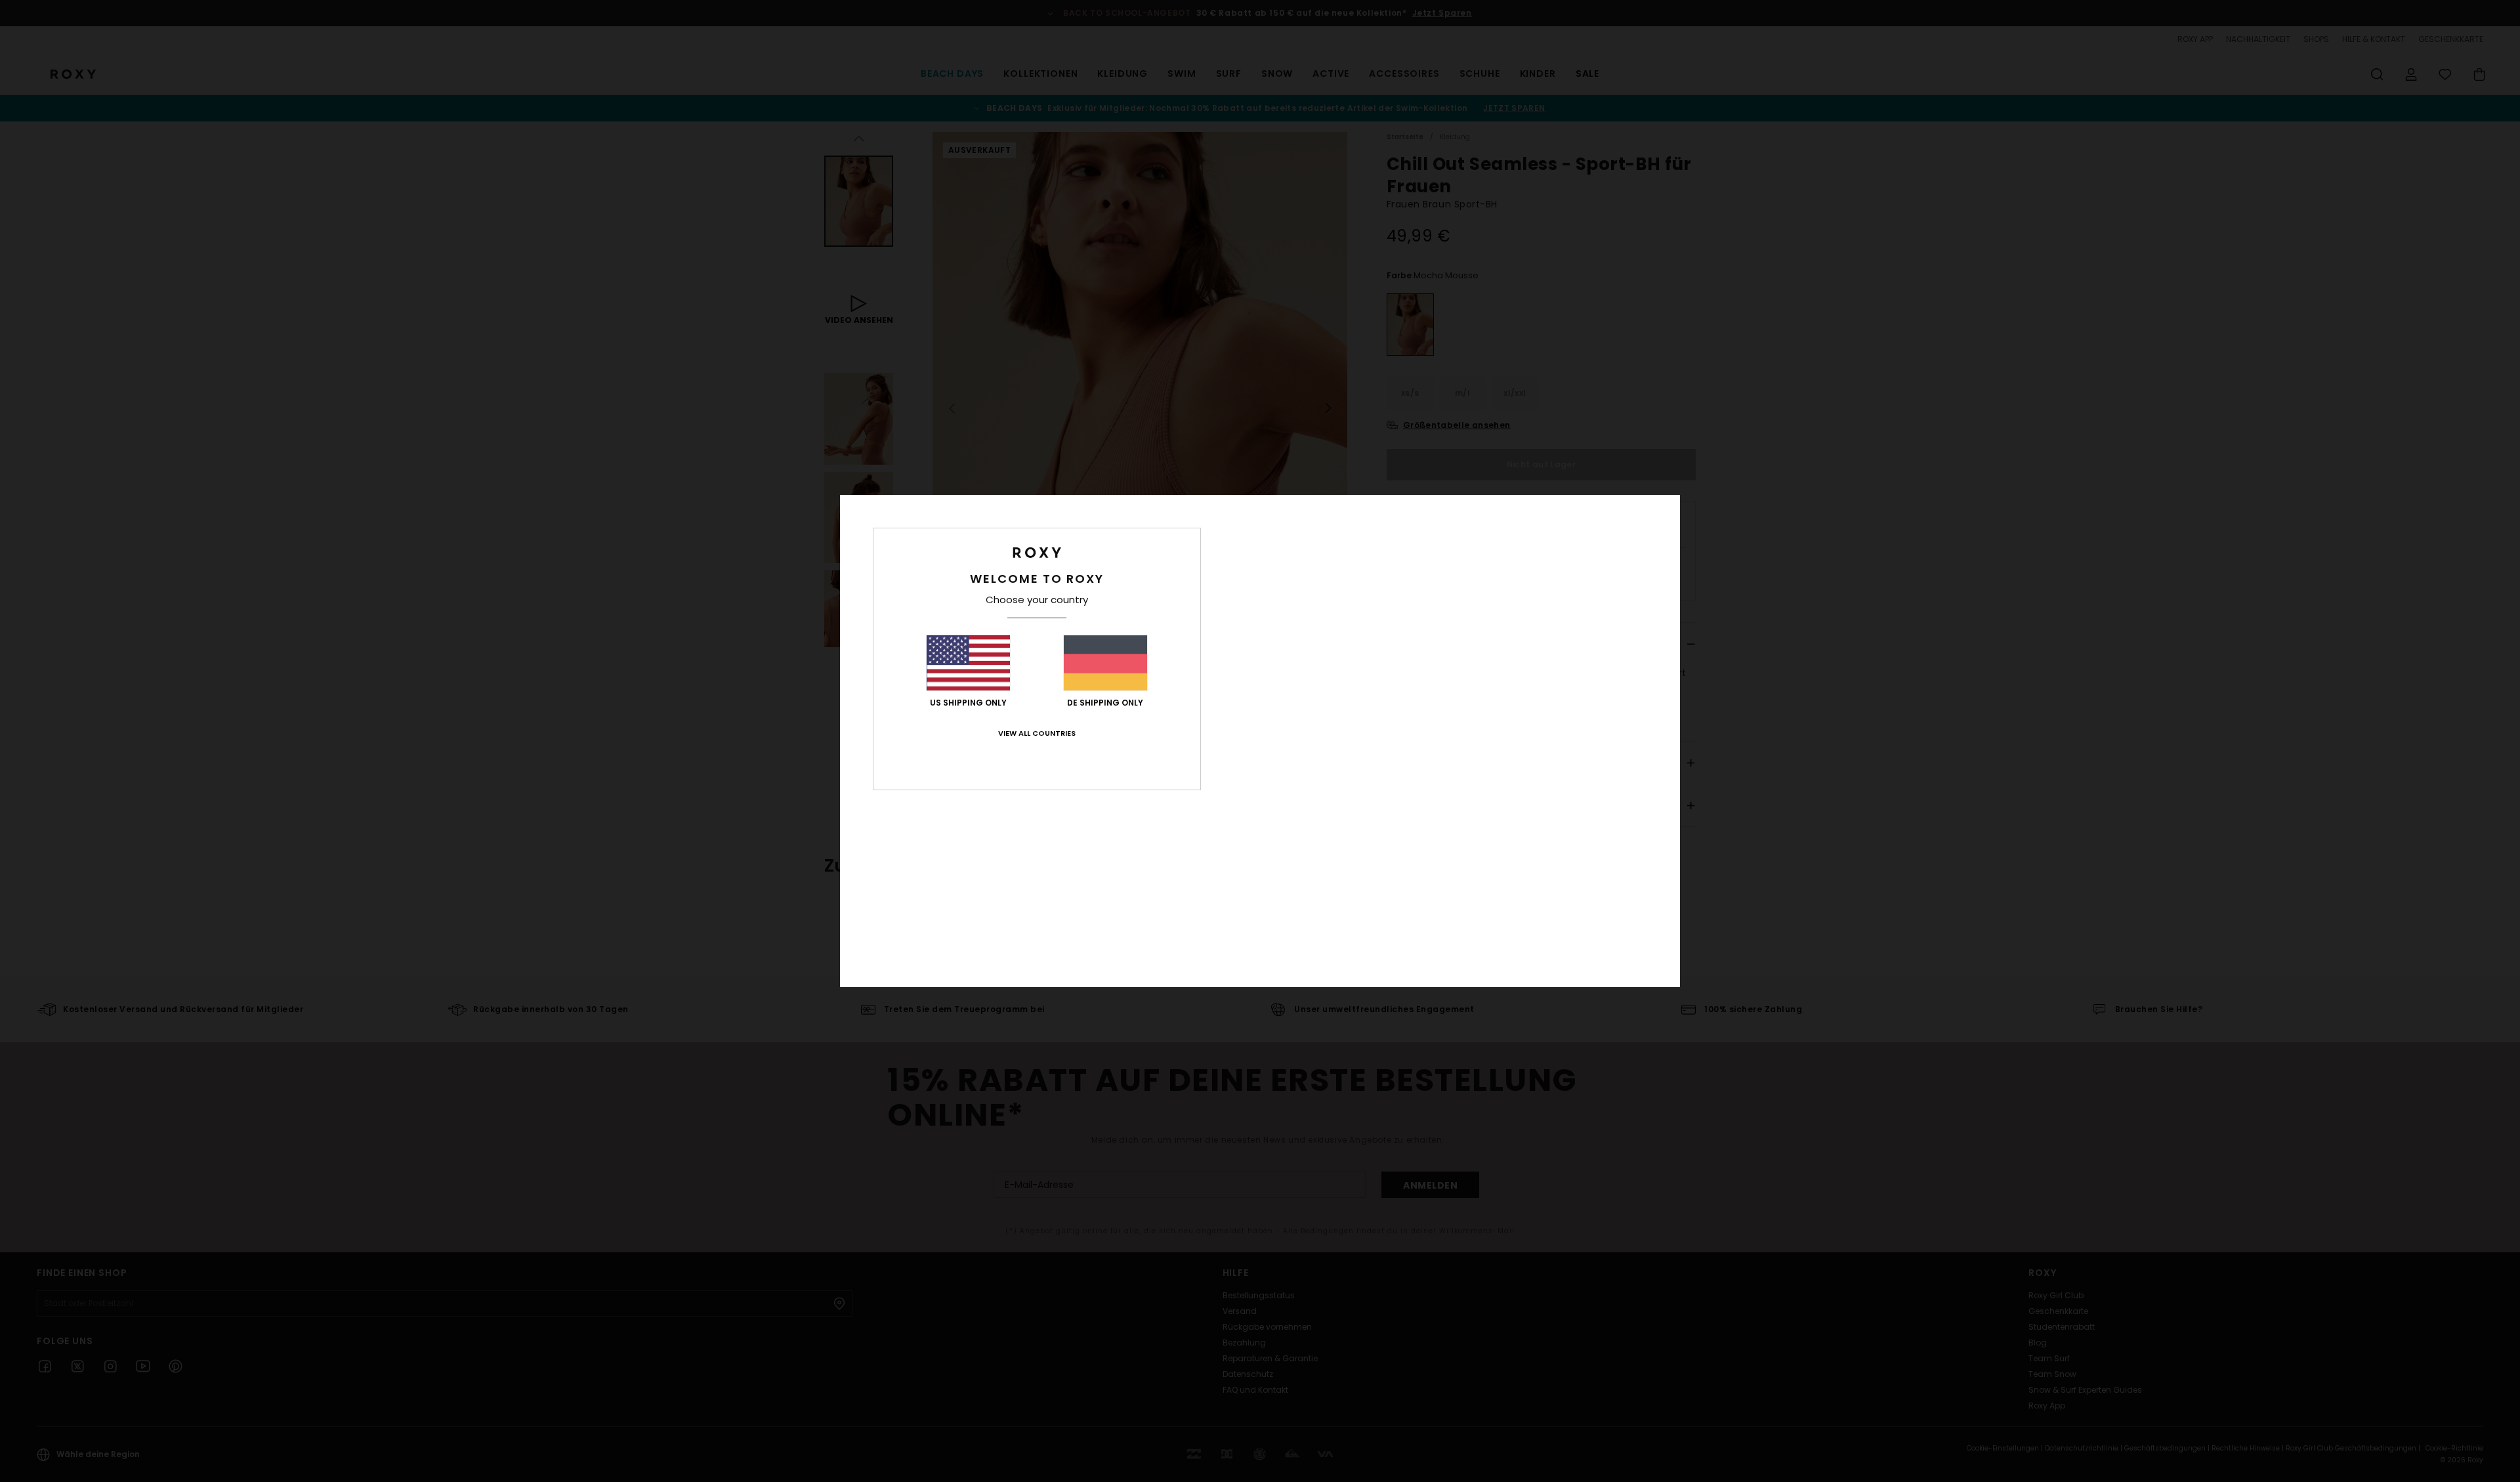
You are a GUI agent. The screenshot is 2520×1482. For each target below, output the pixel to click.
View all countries (1037, 733)
